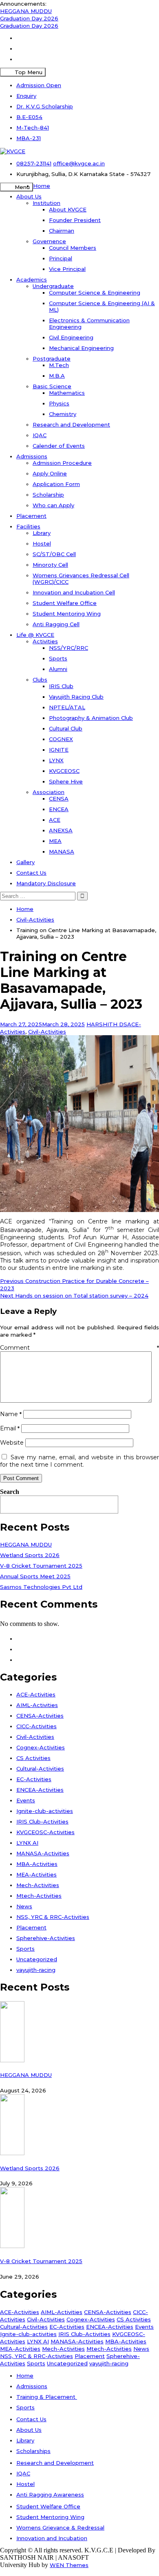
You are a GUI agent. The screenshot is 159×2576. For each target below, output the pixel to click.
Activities (45, 641)
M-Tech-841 (33, 128)
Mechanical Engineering (81, 348)
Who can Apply (53, 505)
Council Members (73, 248)
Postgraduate (52, 359)
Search (10, 1492)
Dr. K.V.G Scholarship (45, 106)
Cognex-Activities (41, 1747)
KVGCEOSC (64, 771)
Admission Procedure (62, 463)
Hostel (42, 543)
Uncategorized (37, 1959)
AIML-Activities (37, 1705)
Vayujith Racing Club (76, 697)
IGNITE (59, 750)
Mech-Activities (38, 1885)
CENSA (59, 799)
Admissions (32, 456)
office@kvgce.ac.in (79, 163)
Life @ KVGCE (35, 635)
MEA (55, 841)
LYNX (56, 760)
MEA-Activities (36, 1874)
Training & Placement (47, 2397)
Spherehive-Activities (46, 1938)
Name (11, 1414)
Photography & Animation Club (91, 718)
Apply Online (50, 473)
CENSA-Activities (40, 1716)
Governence (49, 241)
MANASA (62, 851)
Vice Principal (67, 269)
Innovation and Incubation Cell (74, 592)
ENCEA (59, 809)
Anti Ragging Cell (56, 624)
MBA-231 (29, 138)
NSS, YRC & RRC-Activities (53, 1917)
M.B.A (57, 376)
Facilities (28, 526)
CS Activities (33, 1758)
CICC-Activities (36, 1726)
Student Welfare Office (65, 603)
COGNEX (61, 739)
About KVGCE (68, 209)
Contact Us (31, 873)
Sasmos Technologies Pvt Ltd (41, 1587)
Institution (46, 203)
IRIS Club (61, 686)
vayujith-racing (36, 1970)
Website (12, 1443)
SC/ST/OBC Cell (54, 554)
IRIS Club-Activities (42, 1821)
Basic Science (52, 386)
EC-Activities (34, 1779)
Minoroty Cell (50, 565)
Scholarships (33, 2451)
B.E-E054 (29, 117)
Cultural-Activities (40, 1769)
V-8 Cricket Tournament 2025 (41, 1566)
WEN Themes (69, 2565)
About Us (29, 196)
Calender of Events (59, 446)
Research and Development (71, 425)
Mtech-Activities (39, 1896)
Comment (79, 1348)
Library (42, 533)
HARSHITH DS (107, 1024)
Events (26, 1800)
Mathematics (67, 393)
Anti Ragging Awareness (50, 2495)
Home (42, 186)
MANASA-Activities (43, 1853)
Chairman (62, 231)
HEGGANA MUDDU (26, 11)
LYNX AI (27, 1843)
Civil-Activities (47, 1032)
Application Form (56, 484)
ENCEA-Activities (40, 1790)
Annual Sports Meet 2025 (35, 1576)
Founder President (75, 220)
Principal (61, 258)
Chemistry (63, 414)
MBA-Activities (37, 1864)
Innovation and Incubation (52, 2538)
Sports (58, 658)
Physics (59, 403)
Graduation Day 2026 (29, 18)
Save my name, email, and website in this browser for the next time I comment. (79, 1461)
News (24, 1906)
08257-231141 (34, 163)
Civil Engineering (71, 337)
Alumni (58, 669)
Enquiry (26, 96)
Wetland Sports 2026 (30, 1555)
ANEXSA (61, 830)
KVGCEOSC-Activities (45, 1832)
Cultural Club (66, 728)
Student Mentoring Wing (67, 614)
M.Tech (59, 365)
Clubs (40, 680)
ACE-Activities (36, 1694)
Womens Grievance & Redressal (60, 2528)
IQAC (40, 435)
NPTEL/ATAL (67, 707)
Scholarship (48, 495)
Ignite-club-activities (45, 1811)
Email (10, 1428)
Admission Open (39, 85)
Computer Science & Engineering (95, 293)
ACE (55, 820)
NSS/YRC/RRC (68, 648)
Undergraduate (53, 286)
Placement (31, 516)
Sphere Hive (66, 781)
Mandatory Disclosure (46, 883)
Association (49, 792)
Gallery (25, 862)
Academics (32, 279)
